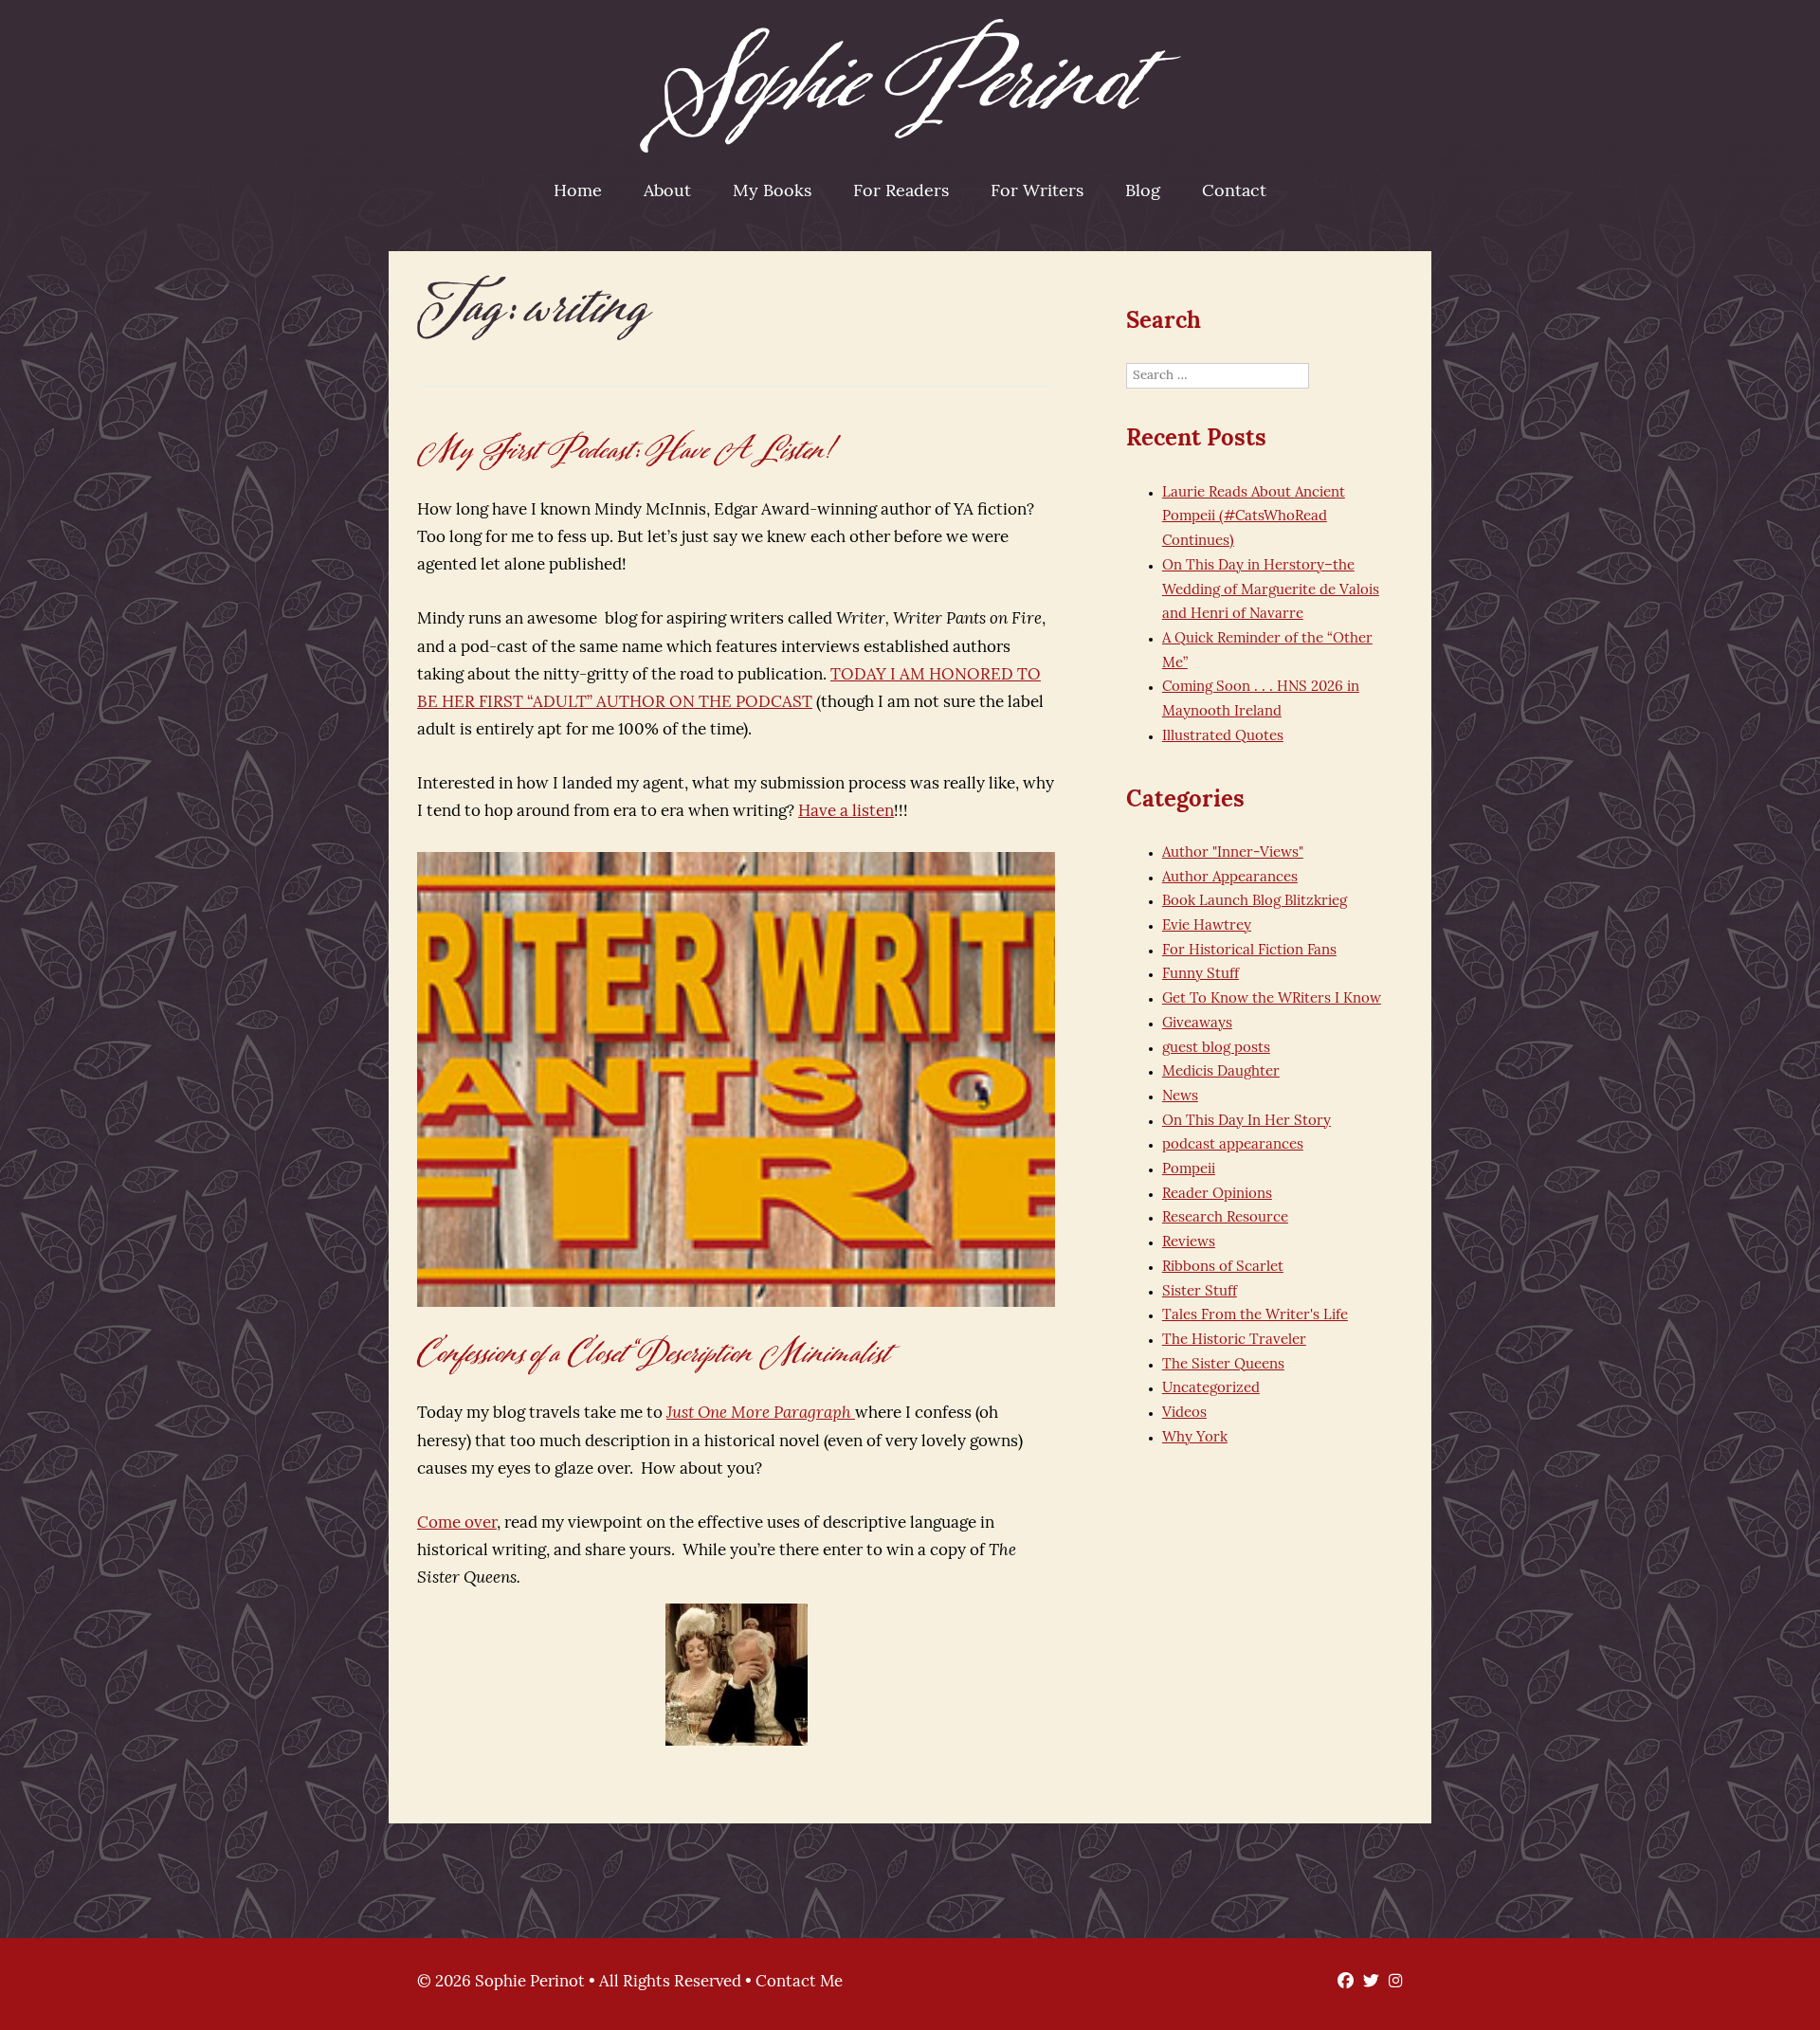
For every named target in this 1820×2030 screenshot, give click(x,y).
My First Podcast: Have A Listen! (627, 451)
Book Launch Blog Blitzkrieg (1255, 902)
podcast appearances (1233, 1145)
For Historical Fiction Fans (1249, 951)
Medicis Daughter (1221, 1072)
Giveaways (1197, 1024)
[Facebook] (1341, 1982)
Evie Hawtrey (1207, 926)
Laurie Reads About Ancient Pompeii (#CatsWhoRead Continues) (1254, 517)
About (667, 192)
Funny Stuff (1201, 975)
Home (578, 192)
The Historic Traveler (1234, 1341)
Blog (1143, 192)
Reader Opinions (1217, 1195)
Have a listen (846, 812)
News (1180, 1097)
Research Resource (1225, 1218)
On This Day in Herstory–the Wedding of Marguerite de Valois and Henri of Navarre (1271, 590)
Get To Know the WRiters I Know (1272, 999)
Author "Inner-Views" (1233, 853)
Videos (1184, 1414)
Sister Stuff (1200, 1292)
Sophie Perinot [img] (910, 86)
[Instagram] (1391, 1982)
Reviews (1189, 1243)
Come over (457, 1523)
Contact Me (799, 1982)
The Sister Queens (1223, 1365)
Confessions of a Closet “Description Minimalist (654, 1354)
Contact (1234, 192)
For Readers (901, 192)
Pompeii (1189, 1170)
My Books (772, 192)
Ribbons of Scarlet (1223, 1268)
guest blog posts (1216, 1049)
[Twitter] (1366, 1982)
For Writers (1037, 192)
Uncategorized (1211, 1389)
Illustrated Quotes (1223, 737)
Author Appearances (1230, 878)
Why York (1195, 1438)
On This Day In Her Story (1247, 1122)
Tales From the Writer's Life (1255, 1316)
